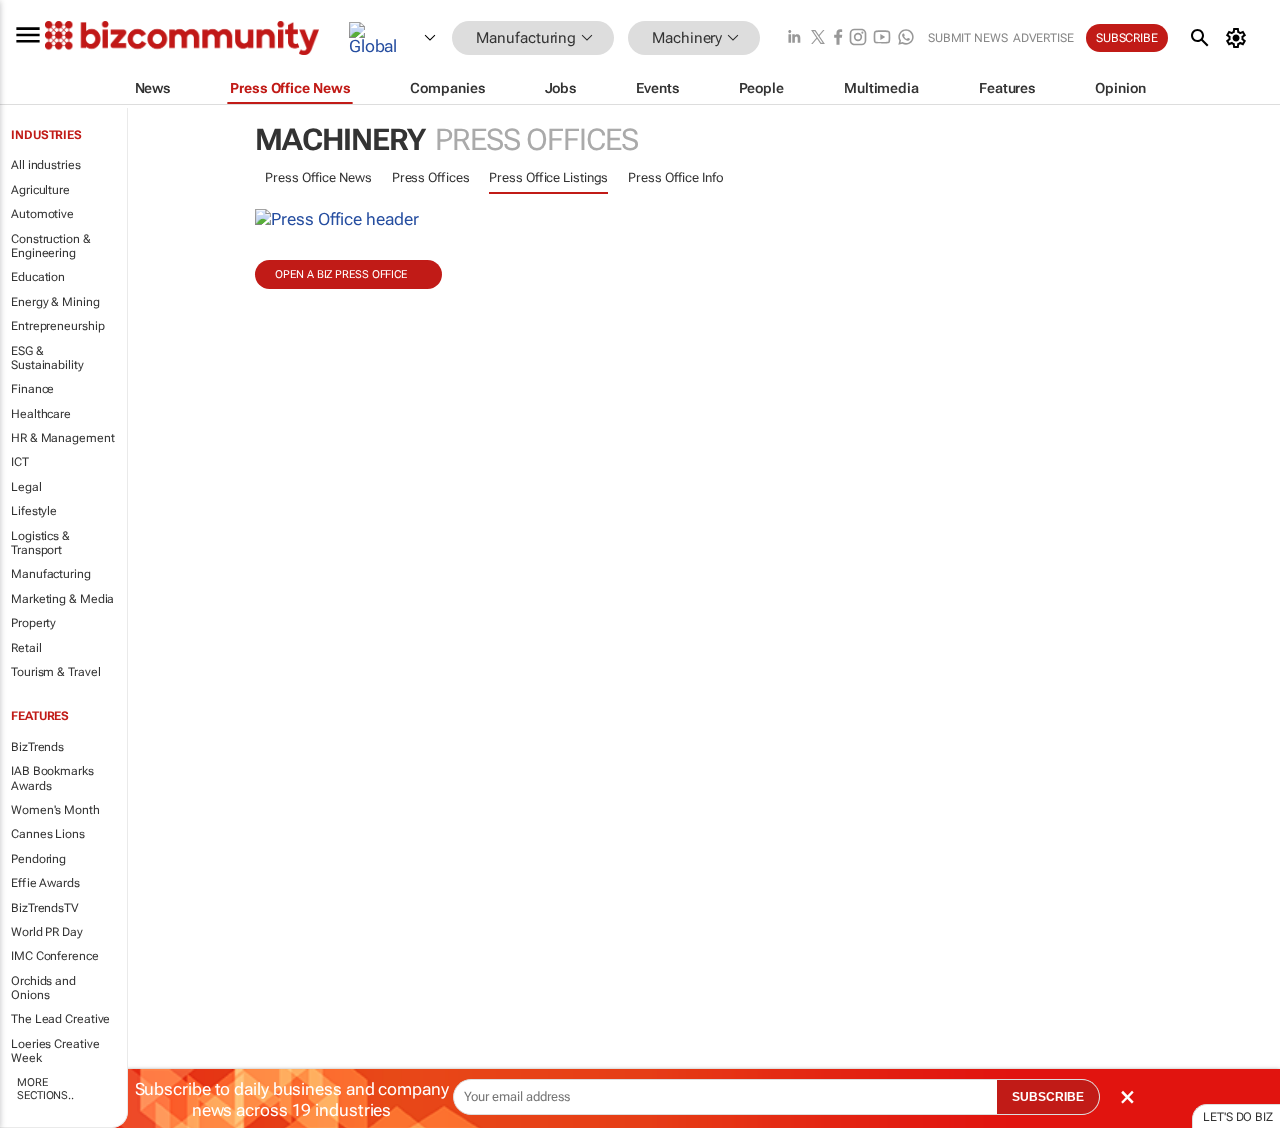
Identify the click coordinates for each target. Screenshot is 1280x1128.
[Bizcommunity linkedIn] (794, 38)
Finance (32, 389)
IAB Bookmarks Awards (52, 778)
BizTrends (37, 747)
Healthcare (41, 414)
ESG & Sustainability (47, 358)
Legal (26, 487)
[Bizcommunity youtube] (882, 38)
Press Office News (318, 177)
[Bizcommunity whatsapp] (906, 38)
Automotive (42, 214)
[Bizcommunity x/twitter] (818, 38)
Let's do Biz (1238, 1117)
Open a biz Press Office (341, 274)
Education (38, 277)
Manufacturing (51, 574)
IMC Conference (55, 956)
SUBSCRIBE (1048, 1097)
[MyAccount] (1239, 38)
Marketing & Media (62, 599)
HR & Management (63, 438)
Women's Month (55, 810)
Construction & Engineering (51, 246)
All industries (46, 165)
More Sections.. (45, 1089)
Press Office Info (675, 177)
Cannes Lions (48, 834)
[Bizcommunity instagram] (858, 38)
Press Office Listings (548, 177)
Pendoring (38, 859)
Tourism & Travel (55, 672)
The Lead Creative (60, 1019)
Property (33, 623)
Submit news (968, 38)
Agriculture (40, 190)
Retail (26, 648)
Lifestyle (34, 511)
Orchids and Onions (43, 988)
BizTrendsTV (45, 908)
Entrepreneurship (57, 326)
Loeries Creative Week (55, 1051)
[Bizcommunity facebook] (838, 38)
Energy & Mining (55, 302)
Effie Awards (45, 883)
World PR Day (47, 932)
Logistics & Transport (40, 543)
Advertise (1043, 38)
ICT (20, 462)
